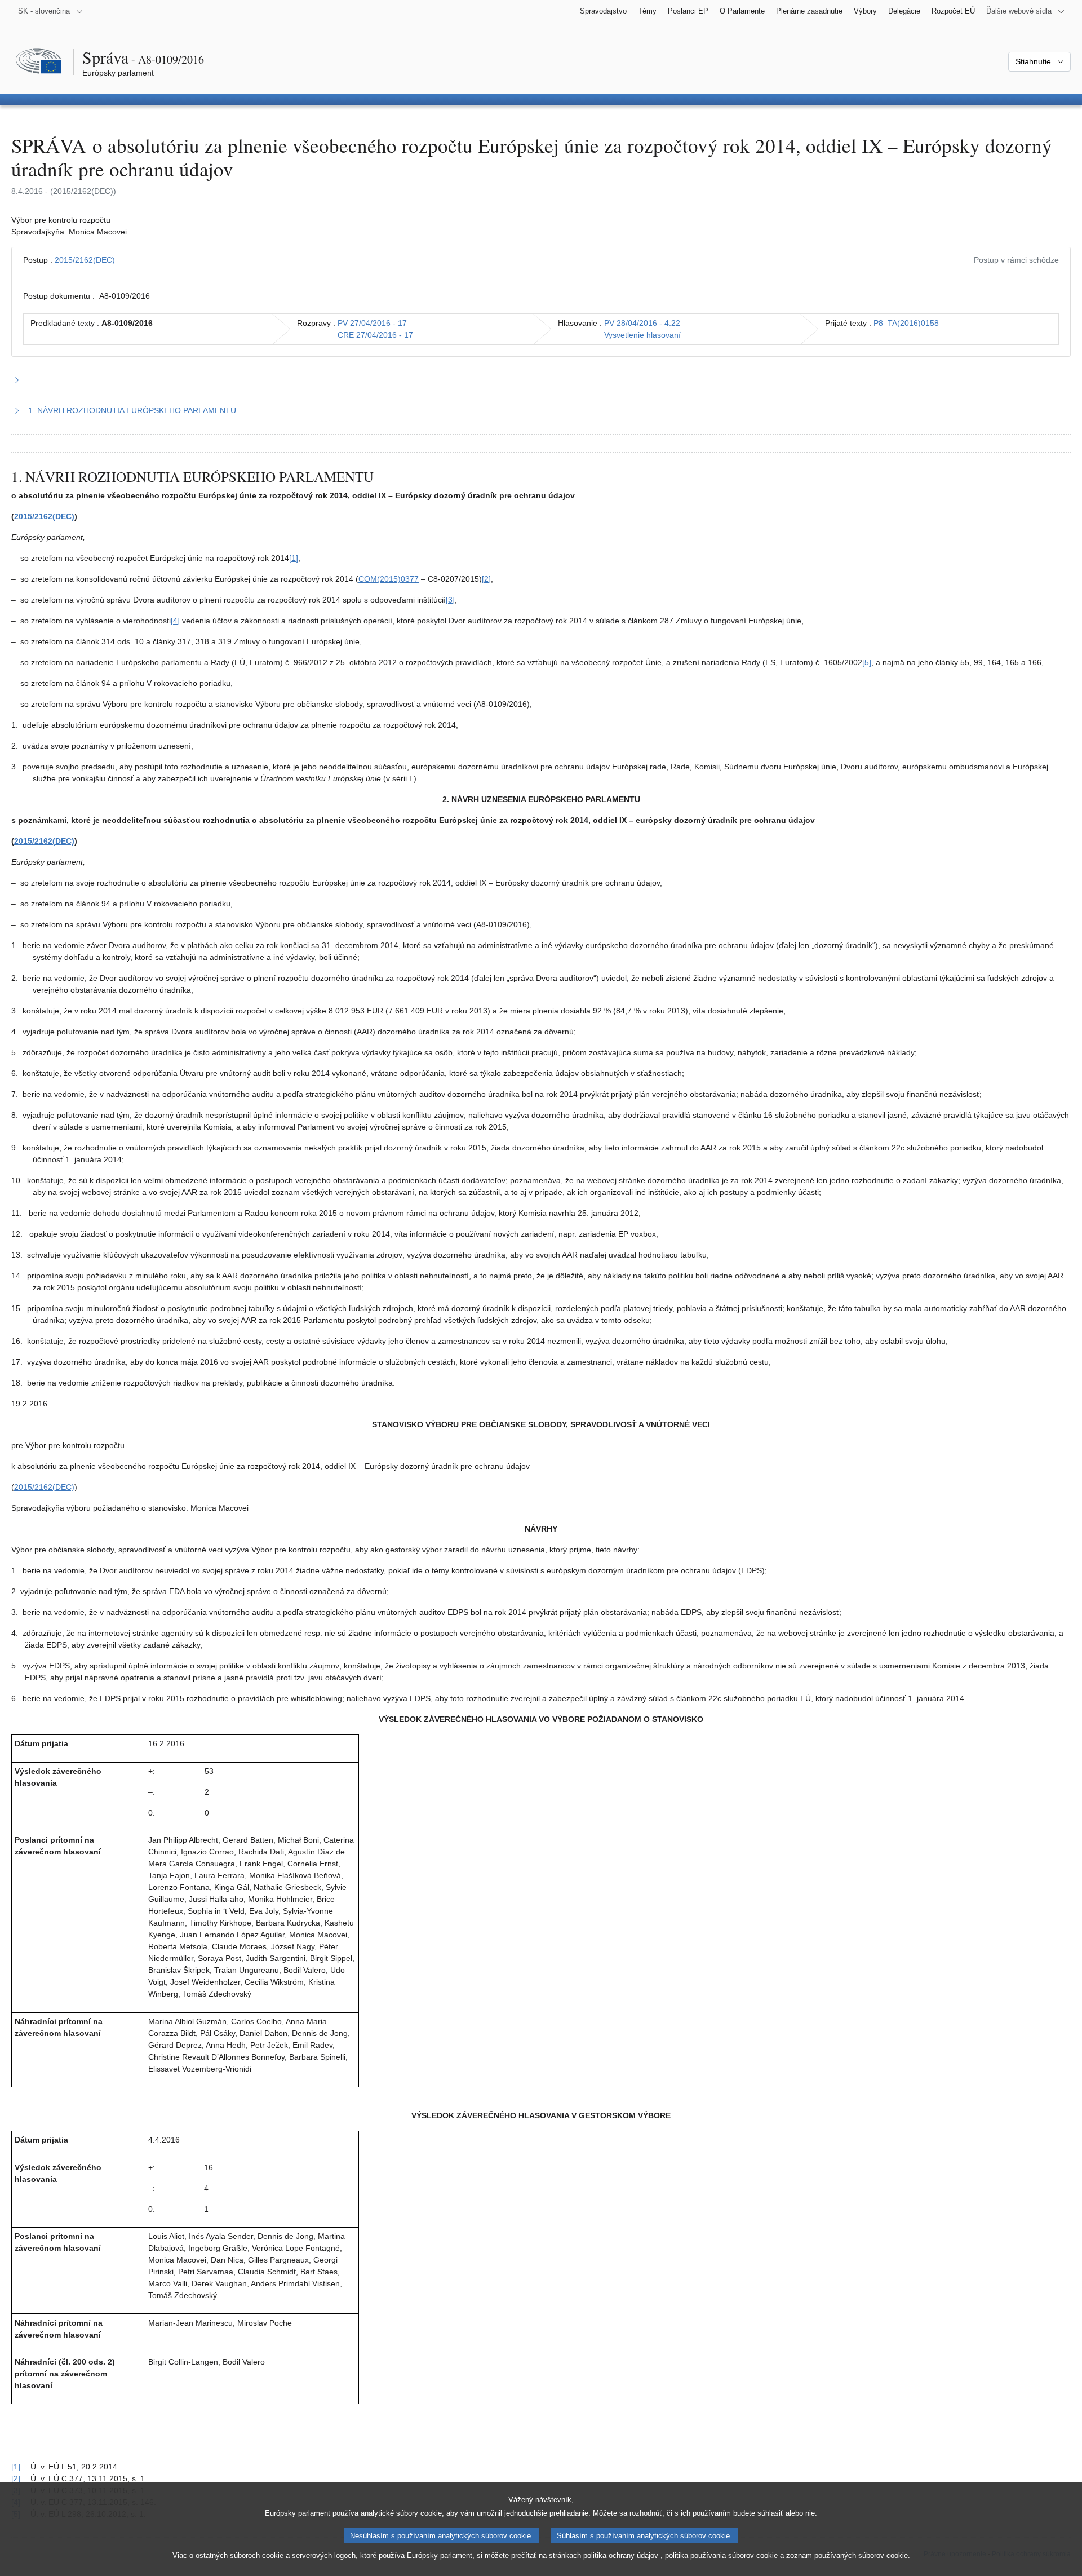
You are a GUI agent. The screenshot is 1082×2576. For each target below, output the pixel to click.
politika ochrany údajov (621, 2555)
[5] (867, 662)
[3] (450, 600)
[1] (294, 558)
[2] (486, 579)
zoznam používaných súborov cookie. (848, 2555)
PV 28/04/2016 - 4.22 (642, 323)
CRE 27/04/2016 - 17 (375, 335)
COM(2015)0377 (389, 579)
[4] (175, 621)
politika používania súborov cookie (721, 2555)
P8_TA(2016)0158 (906, 323)
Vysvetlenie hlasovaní (642, 335)
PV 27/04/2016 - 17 (372, 323)
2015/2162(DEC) (85, 260)
